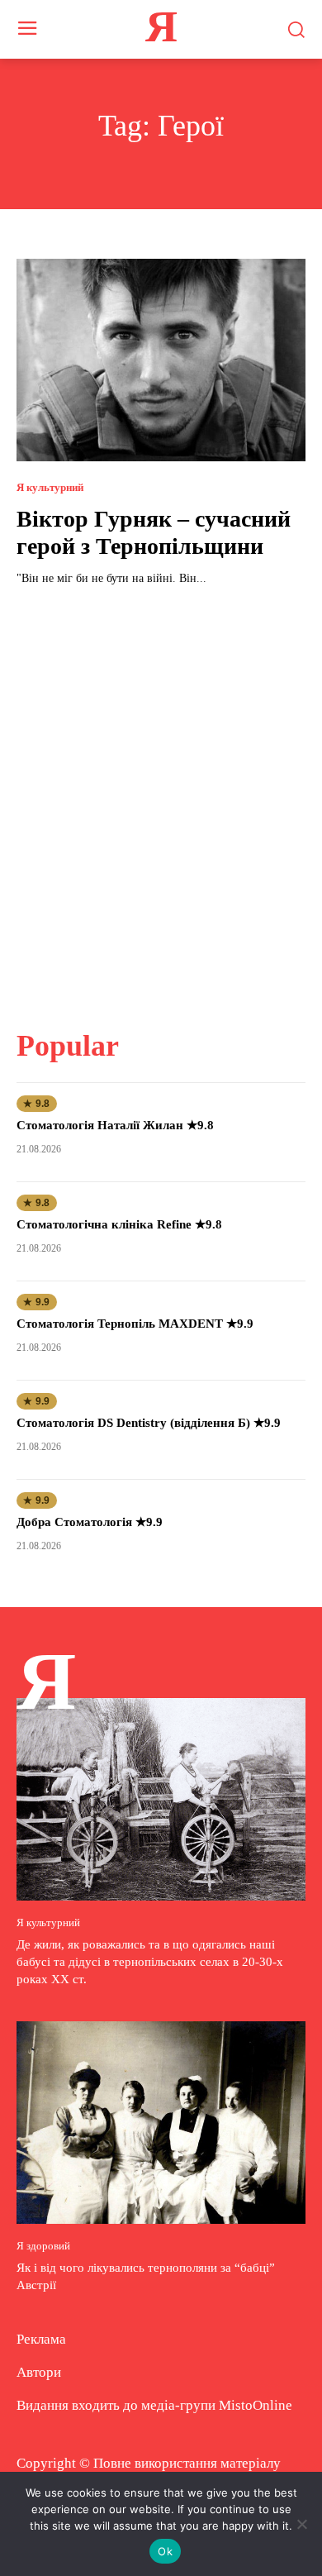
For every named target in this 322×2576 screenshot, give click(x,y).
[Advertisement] (161, 798)
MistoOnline (256, 2405)
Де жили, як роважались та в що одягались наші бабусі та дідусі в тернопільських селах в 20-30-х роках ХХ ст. (150, 1962)
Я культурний (50, 487)
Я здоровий (43, 2246)
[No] (301, 2524)
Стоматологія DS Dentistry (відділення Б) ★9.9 (149, 1423)
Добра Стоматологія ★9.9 (90, 1522)
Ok (165, 2551)
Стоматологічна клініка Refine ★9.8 (119, 1224)
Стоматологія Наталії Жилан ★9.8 (115, 1125)
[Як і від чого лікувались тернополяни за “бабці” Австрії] (161, 2123)
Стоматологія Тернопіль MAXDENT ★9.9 (135, 1324)
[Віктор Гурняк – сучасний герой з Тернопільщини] (161, 360)
